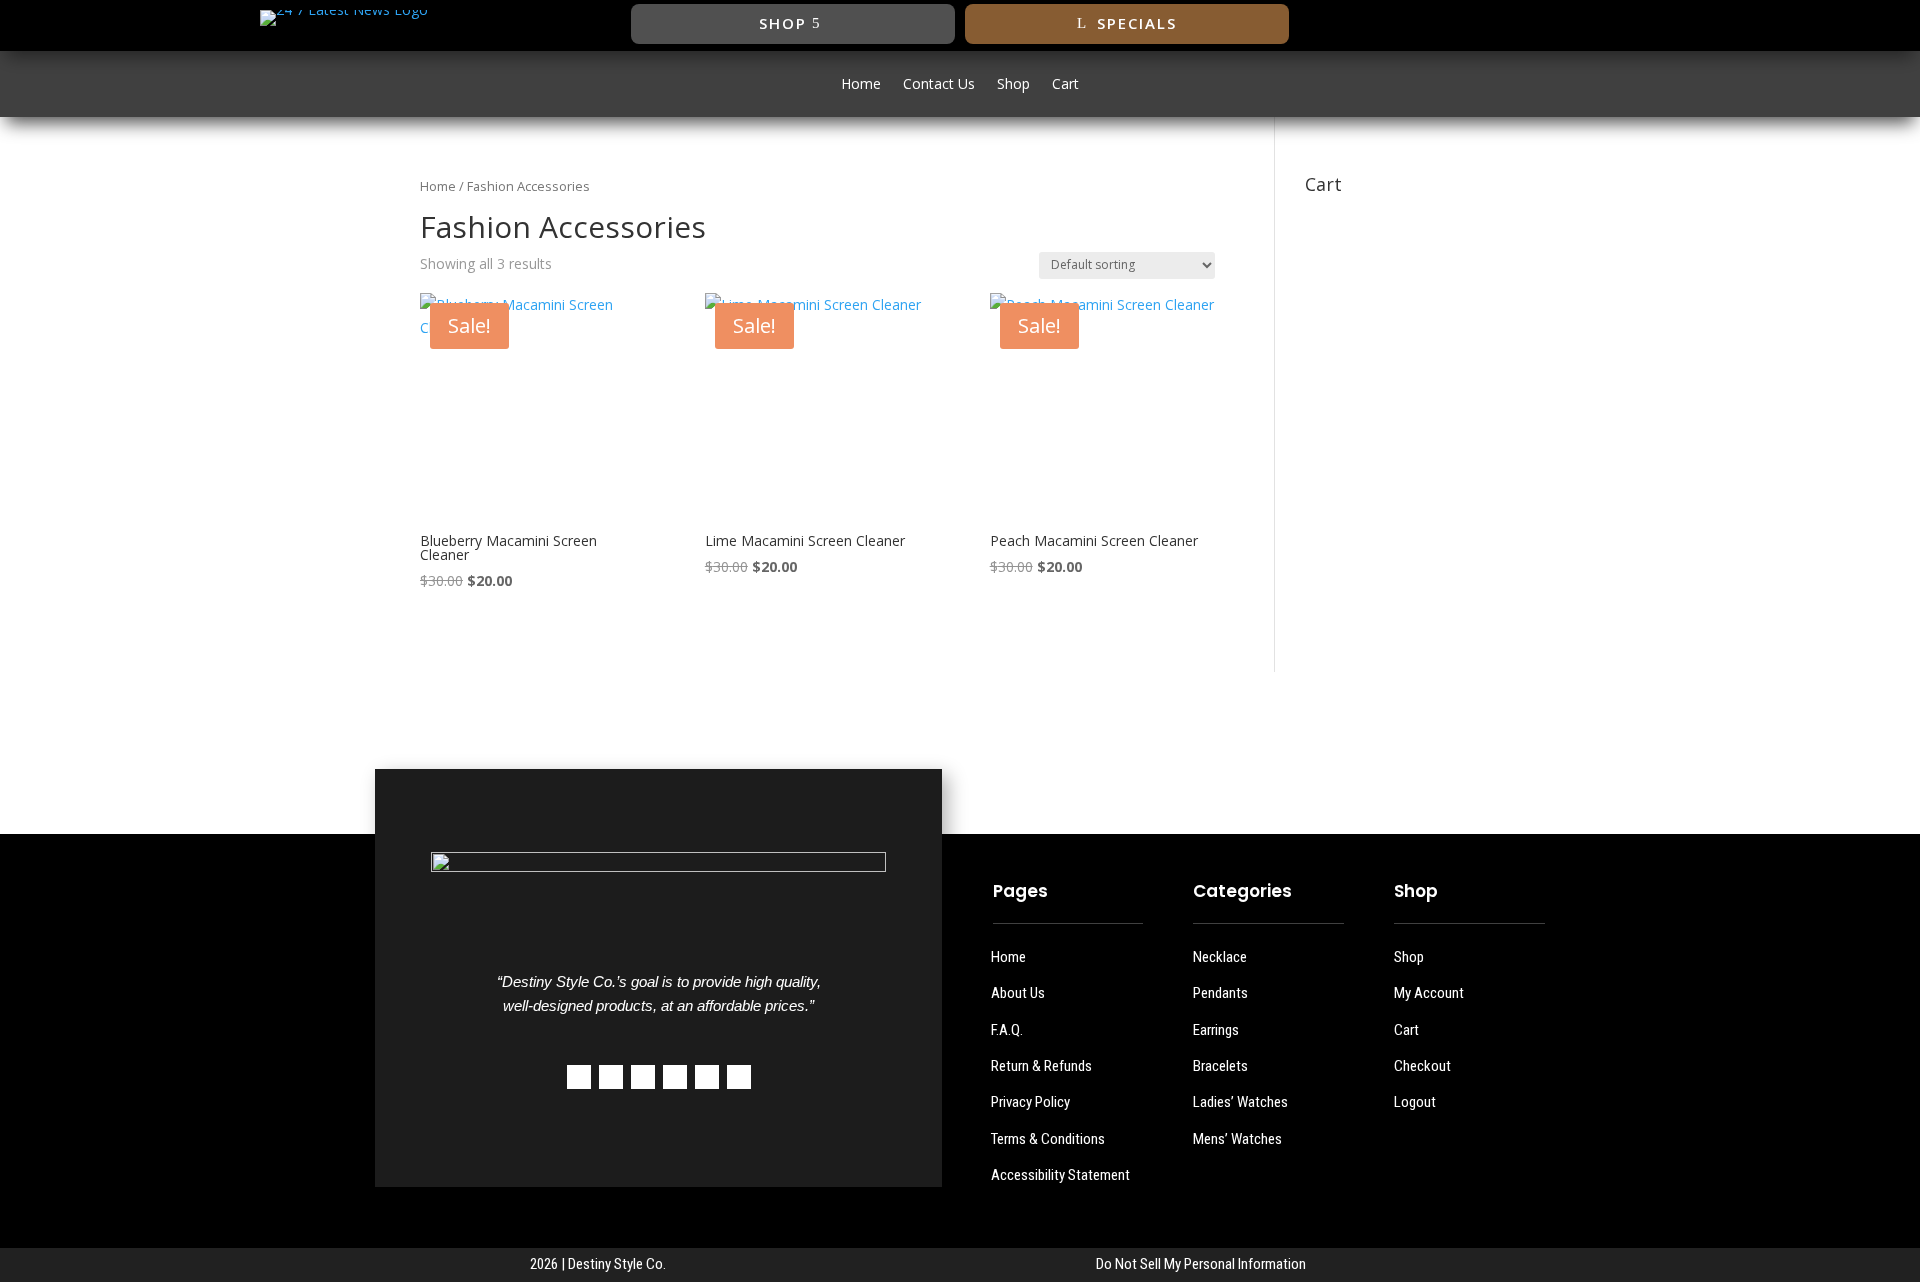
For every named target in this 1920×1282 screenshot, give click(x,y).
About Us (1018, 993)
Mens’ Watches (1237, 1139)
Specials (1137, 23)
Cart (1065, 85)
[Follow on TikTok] (1627, 24)
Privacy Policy (1030, 1102)
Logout (1415, 1102)
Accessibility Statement (1060, 1175)
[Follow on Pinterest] (675, 1077)
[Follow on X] (1547, 24)
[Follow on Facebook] (1507, 24)
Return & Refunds (1041, 1066)
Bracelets (1220, 1066)
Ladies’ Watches (1240, 1102)
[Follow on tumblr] (707, 1077)
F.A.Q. (1007, 1030)
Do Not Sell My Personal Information (1201, 1264)
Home (861, 85)
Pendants (1220, 993)
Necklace (1220, 957)
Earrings (1216, 1030)
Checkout (1422, 1066)
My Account (1429, 993)
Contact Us (939, 85)
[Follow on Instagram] (1587, 24)
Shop (783, 23)
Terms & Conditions (1048, 1139)
